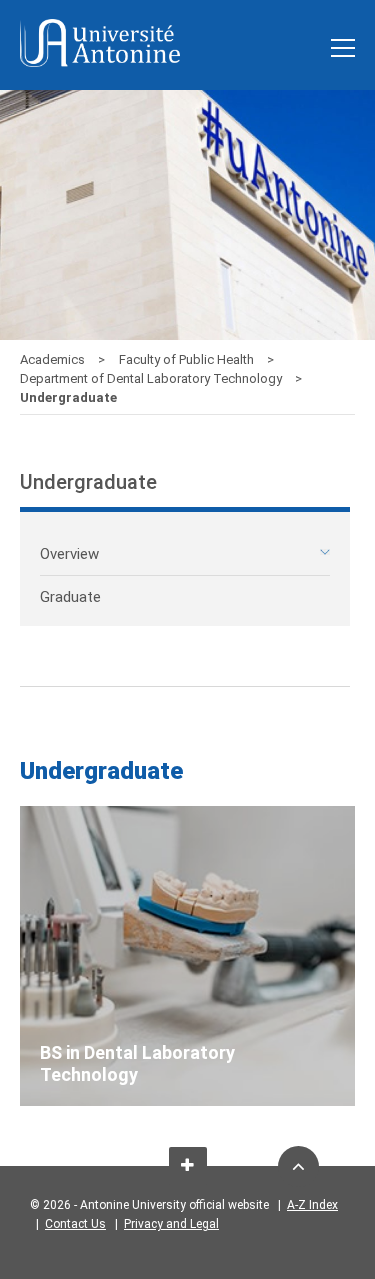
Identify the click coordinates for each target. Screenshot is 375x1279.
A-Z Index (312, 1205)
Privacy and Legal (171, 1224)
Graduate (70, 597)
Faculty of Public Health (188, 359)
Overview (69, 554)
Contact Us (75, 1224)
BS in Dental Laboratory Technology (137, 1063)
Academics (54, 359)
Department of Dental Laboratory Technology (152, 378)
